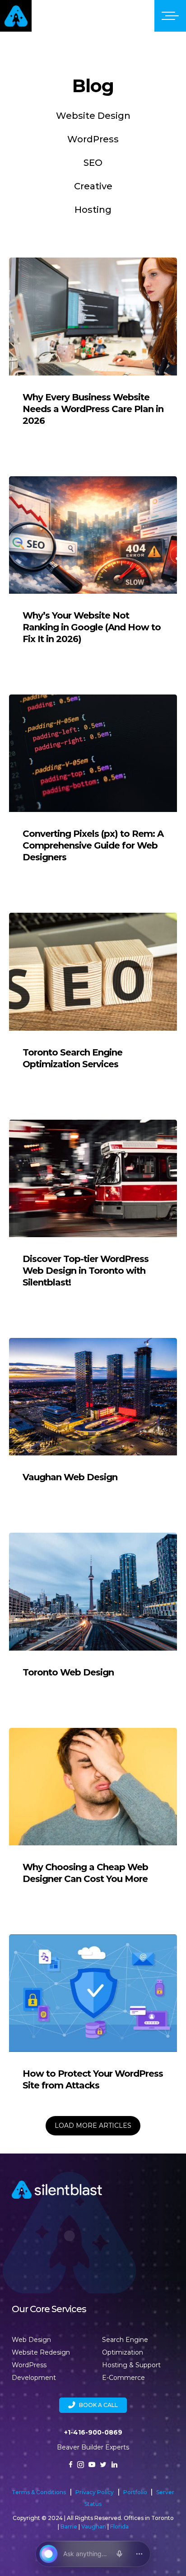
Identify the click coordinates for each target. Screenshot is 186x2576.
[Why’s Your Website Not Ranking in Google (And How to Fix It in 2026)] (93, 570)
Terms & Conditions (39, 2492)
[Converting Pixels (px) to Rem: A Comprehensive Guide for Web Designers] (93, 788)
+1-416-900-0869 (93, 2432)
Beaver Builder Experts (93, 2447)
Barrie (69, 2527)
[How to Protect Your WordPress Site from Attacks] (93, 2022)
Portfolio (136, 2492)
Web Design (31, 2340)
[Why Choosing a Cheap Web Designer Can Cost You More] (93, 1816)
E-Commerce (123, 2378)
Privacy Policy (95, 2492)
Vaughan (94, 2527)
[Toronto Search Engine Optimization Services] (93, 1000)
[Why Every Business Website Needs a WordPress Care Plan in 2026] (93, 351)
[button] (93, 2405)
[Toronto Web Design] (93, 1614)
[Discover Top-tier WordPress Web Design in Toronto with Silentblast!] (93, 1213)
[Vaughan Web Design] (93, 1419)
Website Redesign (41, 2352)
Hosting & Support (131, 2365)
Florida (119, 2527)
